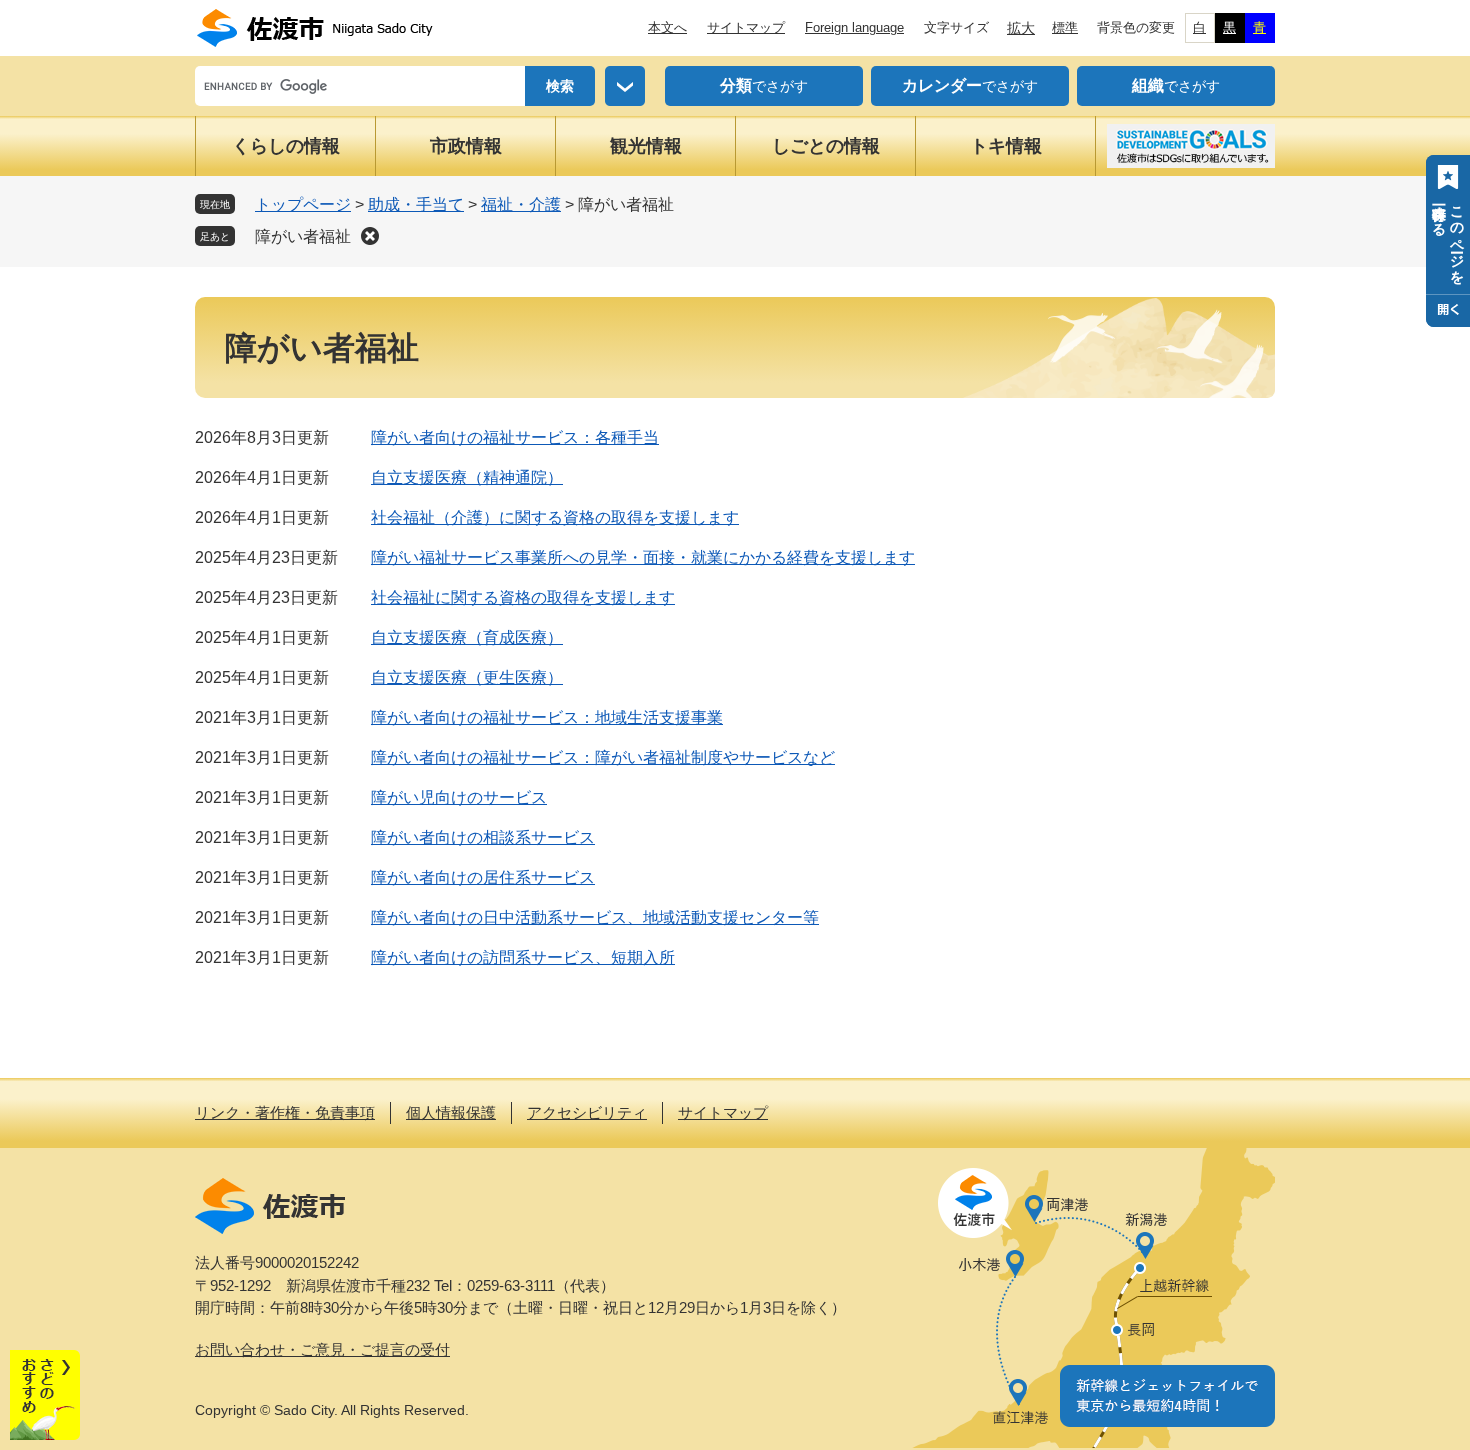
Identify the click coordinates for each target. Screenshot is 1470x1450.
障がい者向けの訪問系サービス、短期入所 (523, 957)
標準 (1065, 27)
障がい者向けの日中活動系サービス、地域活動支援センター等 (595, 917)
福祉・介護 (521, 204)
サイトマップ (746, 27)
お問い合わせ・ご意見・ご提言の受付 (322, 1349)
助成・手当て (416, 204)
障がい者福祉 (303, 236)
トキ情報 (1006, 146)
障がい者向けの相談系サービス (483, 837)
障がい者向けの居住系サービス (483, 877)
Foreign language (854, 27)
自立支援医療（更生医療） (467, 677)
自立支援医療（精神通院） (467, 477)
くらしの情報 (286, 146)
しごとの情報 (826, 146)
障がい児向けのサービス (459, 797)
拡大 (1021, 28)
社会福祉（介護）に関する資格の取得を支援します (555, 517)
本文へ (667, 27)
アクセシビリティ (587, 1112)
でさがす (764, 85)
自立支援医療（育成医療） (467, 637)
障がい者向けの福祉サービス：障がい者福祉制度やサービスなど (603, 757)
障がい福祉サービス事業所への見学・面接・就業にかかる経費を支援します (643, 557)
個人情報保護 (451, 1112)
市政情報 (466, 146)
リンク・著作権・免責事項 (285, 1112)
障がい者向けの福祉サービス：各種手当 (515, 437)
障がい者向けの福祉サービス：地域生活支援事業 (547, 717)
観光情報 (646, 146)
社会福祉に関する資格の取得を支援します (523, 597)
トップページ (303, 204)
